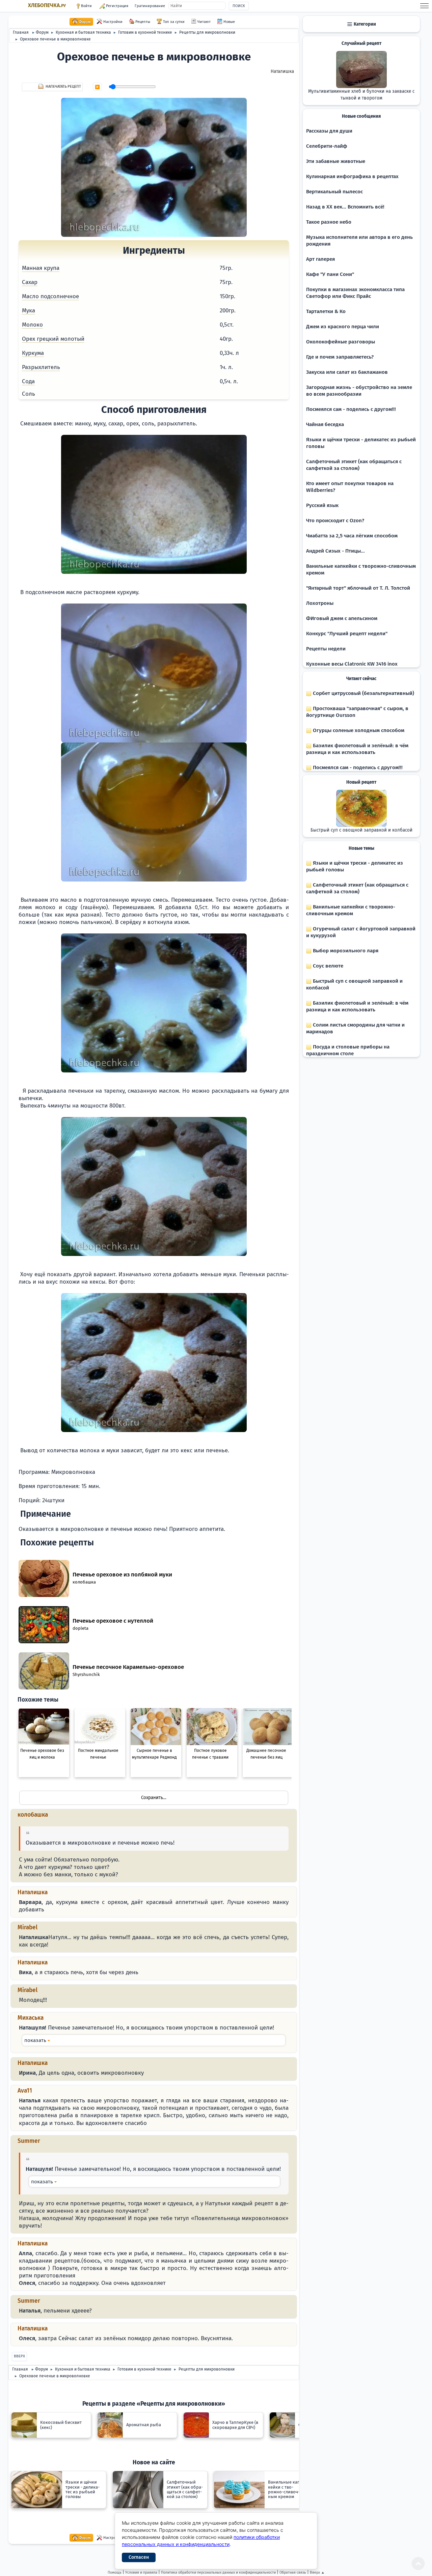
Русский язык (322, 505)
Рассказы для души (329, 131)
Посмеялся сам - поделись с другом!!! (351, 409)
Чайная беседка (325, 424)
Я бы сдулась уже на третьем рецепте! (154, 2040)
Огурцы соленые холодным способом (358, 730)
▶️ (97, 87)
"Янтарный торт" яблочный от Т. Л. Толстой (358, 588)
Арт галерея (320, 259)
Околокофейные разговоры (341, 342)
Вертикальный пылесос (334, 192)
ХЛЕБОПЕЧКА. (47, 5)
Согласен (139, 2557)
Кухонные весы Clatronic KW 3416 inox (352, 664)
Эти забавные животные (336, 161)
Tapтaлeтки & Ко (326, 311)
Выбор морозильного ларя (345, 951)
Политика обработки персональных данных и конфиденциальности (218, 2572)
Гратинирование (150, 6)
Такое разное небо (329, 222)
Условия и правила (141, 2572)
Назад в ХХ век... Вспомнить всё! (345, 207)
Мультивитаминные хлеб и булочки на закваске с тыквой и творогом (361, 95)
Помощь (115, 2572)
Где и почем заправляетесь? (340, 357)
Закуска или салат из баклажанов (347, 372)
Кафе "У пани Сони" (330, 274)
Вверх (19, 2356)
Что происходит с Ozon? (335, 521)
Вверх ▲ (317, 2572)
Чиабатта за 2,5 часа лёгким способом (352, 536)
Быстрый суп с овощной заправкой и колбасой (361, 830)
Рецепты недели (326, 649)
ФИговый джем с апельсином (342, 618)
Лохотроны (320, 603)
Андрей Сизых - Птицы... (335, 551)
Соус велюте (327, 966)
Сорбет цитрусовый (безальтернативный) (363, 693)
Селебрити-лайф (327, 146)
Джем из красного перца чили (343, 327)
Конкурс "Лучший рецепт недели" (347, 634)
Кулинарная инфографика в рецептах (352, 176)
